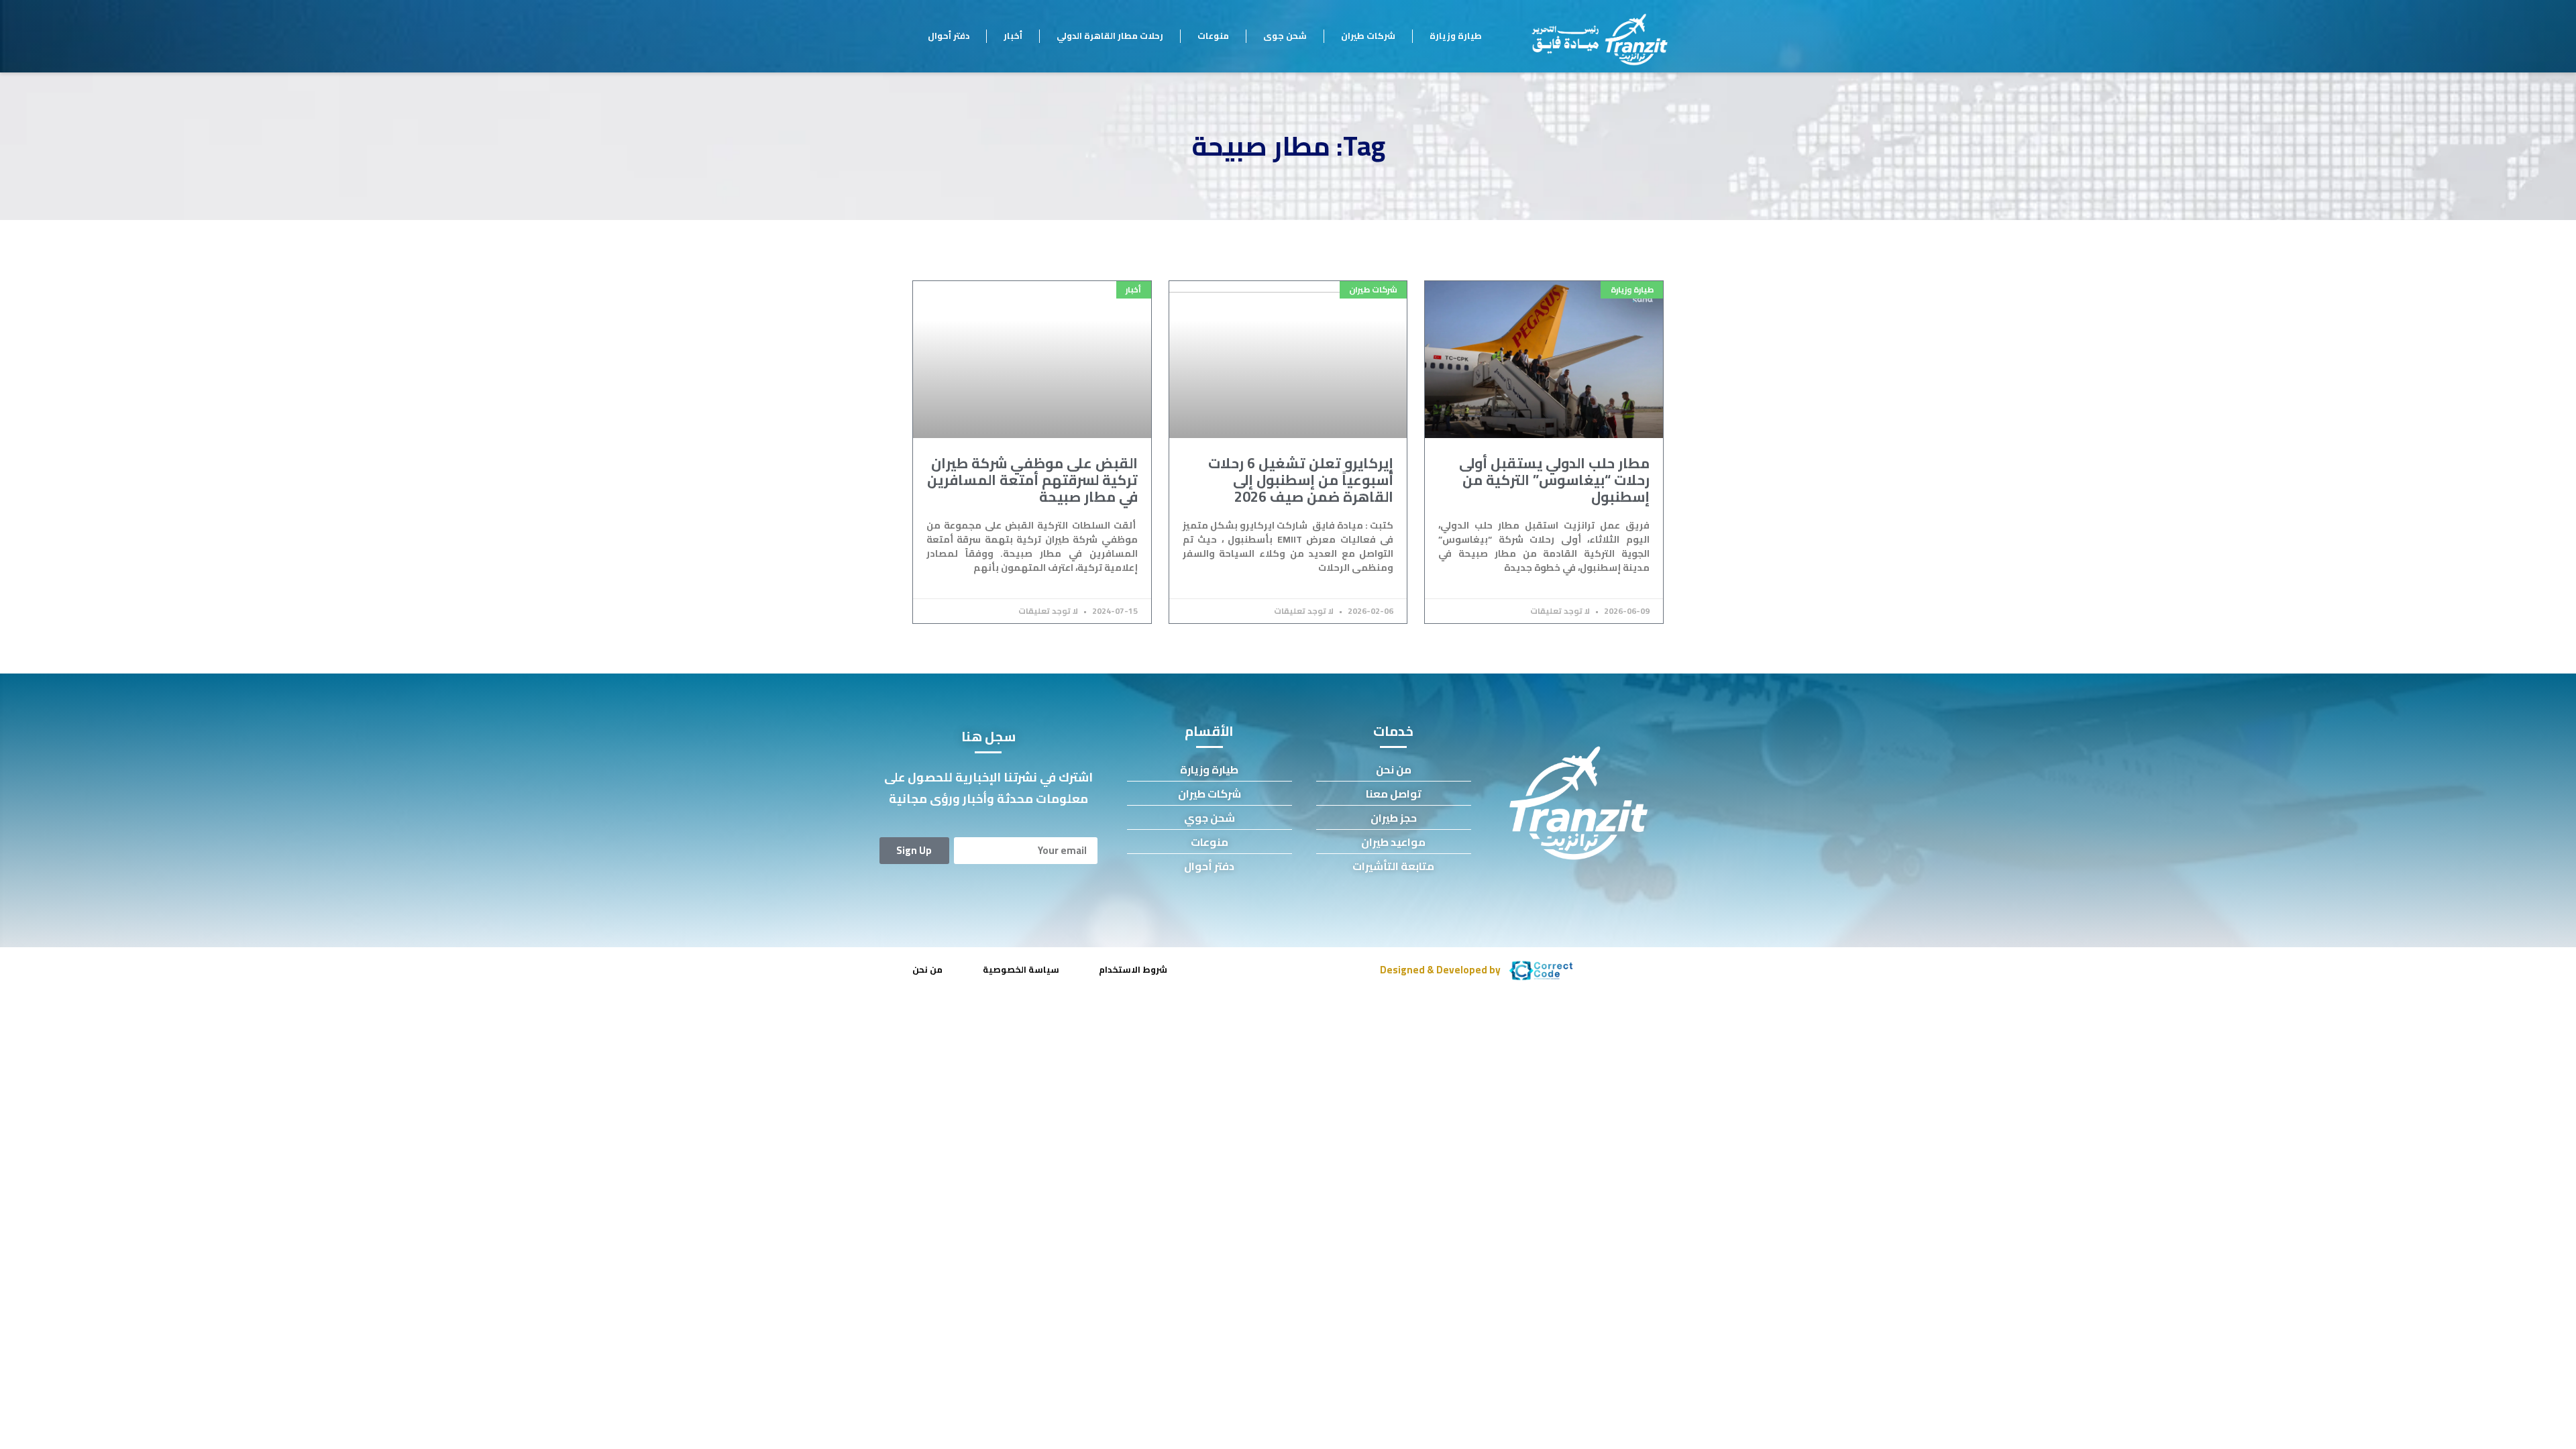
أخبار (1013, 36)
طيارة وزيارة (1456, 36)
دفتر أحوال (949, 36)
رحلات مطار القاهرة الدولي (1110, 36)
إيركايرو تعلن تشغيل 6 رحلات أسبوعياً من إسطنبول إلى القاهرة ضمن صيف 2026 (1301, 480)
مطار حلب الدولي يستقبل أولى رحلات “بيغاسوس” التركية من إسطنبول (1554, 480)
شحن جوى (1285, 36)
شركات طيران (1368, 36)
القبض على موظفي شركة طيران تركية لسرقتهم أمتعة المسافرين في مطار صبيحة (1032, 480)
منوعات (1213, 36)
